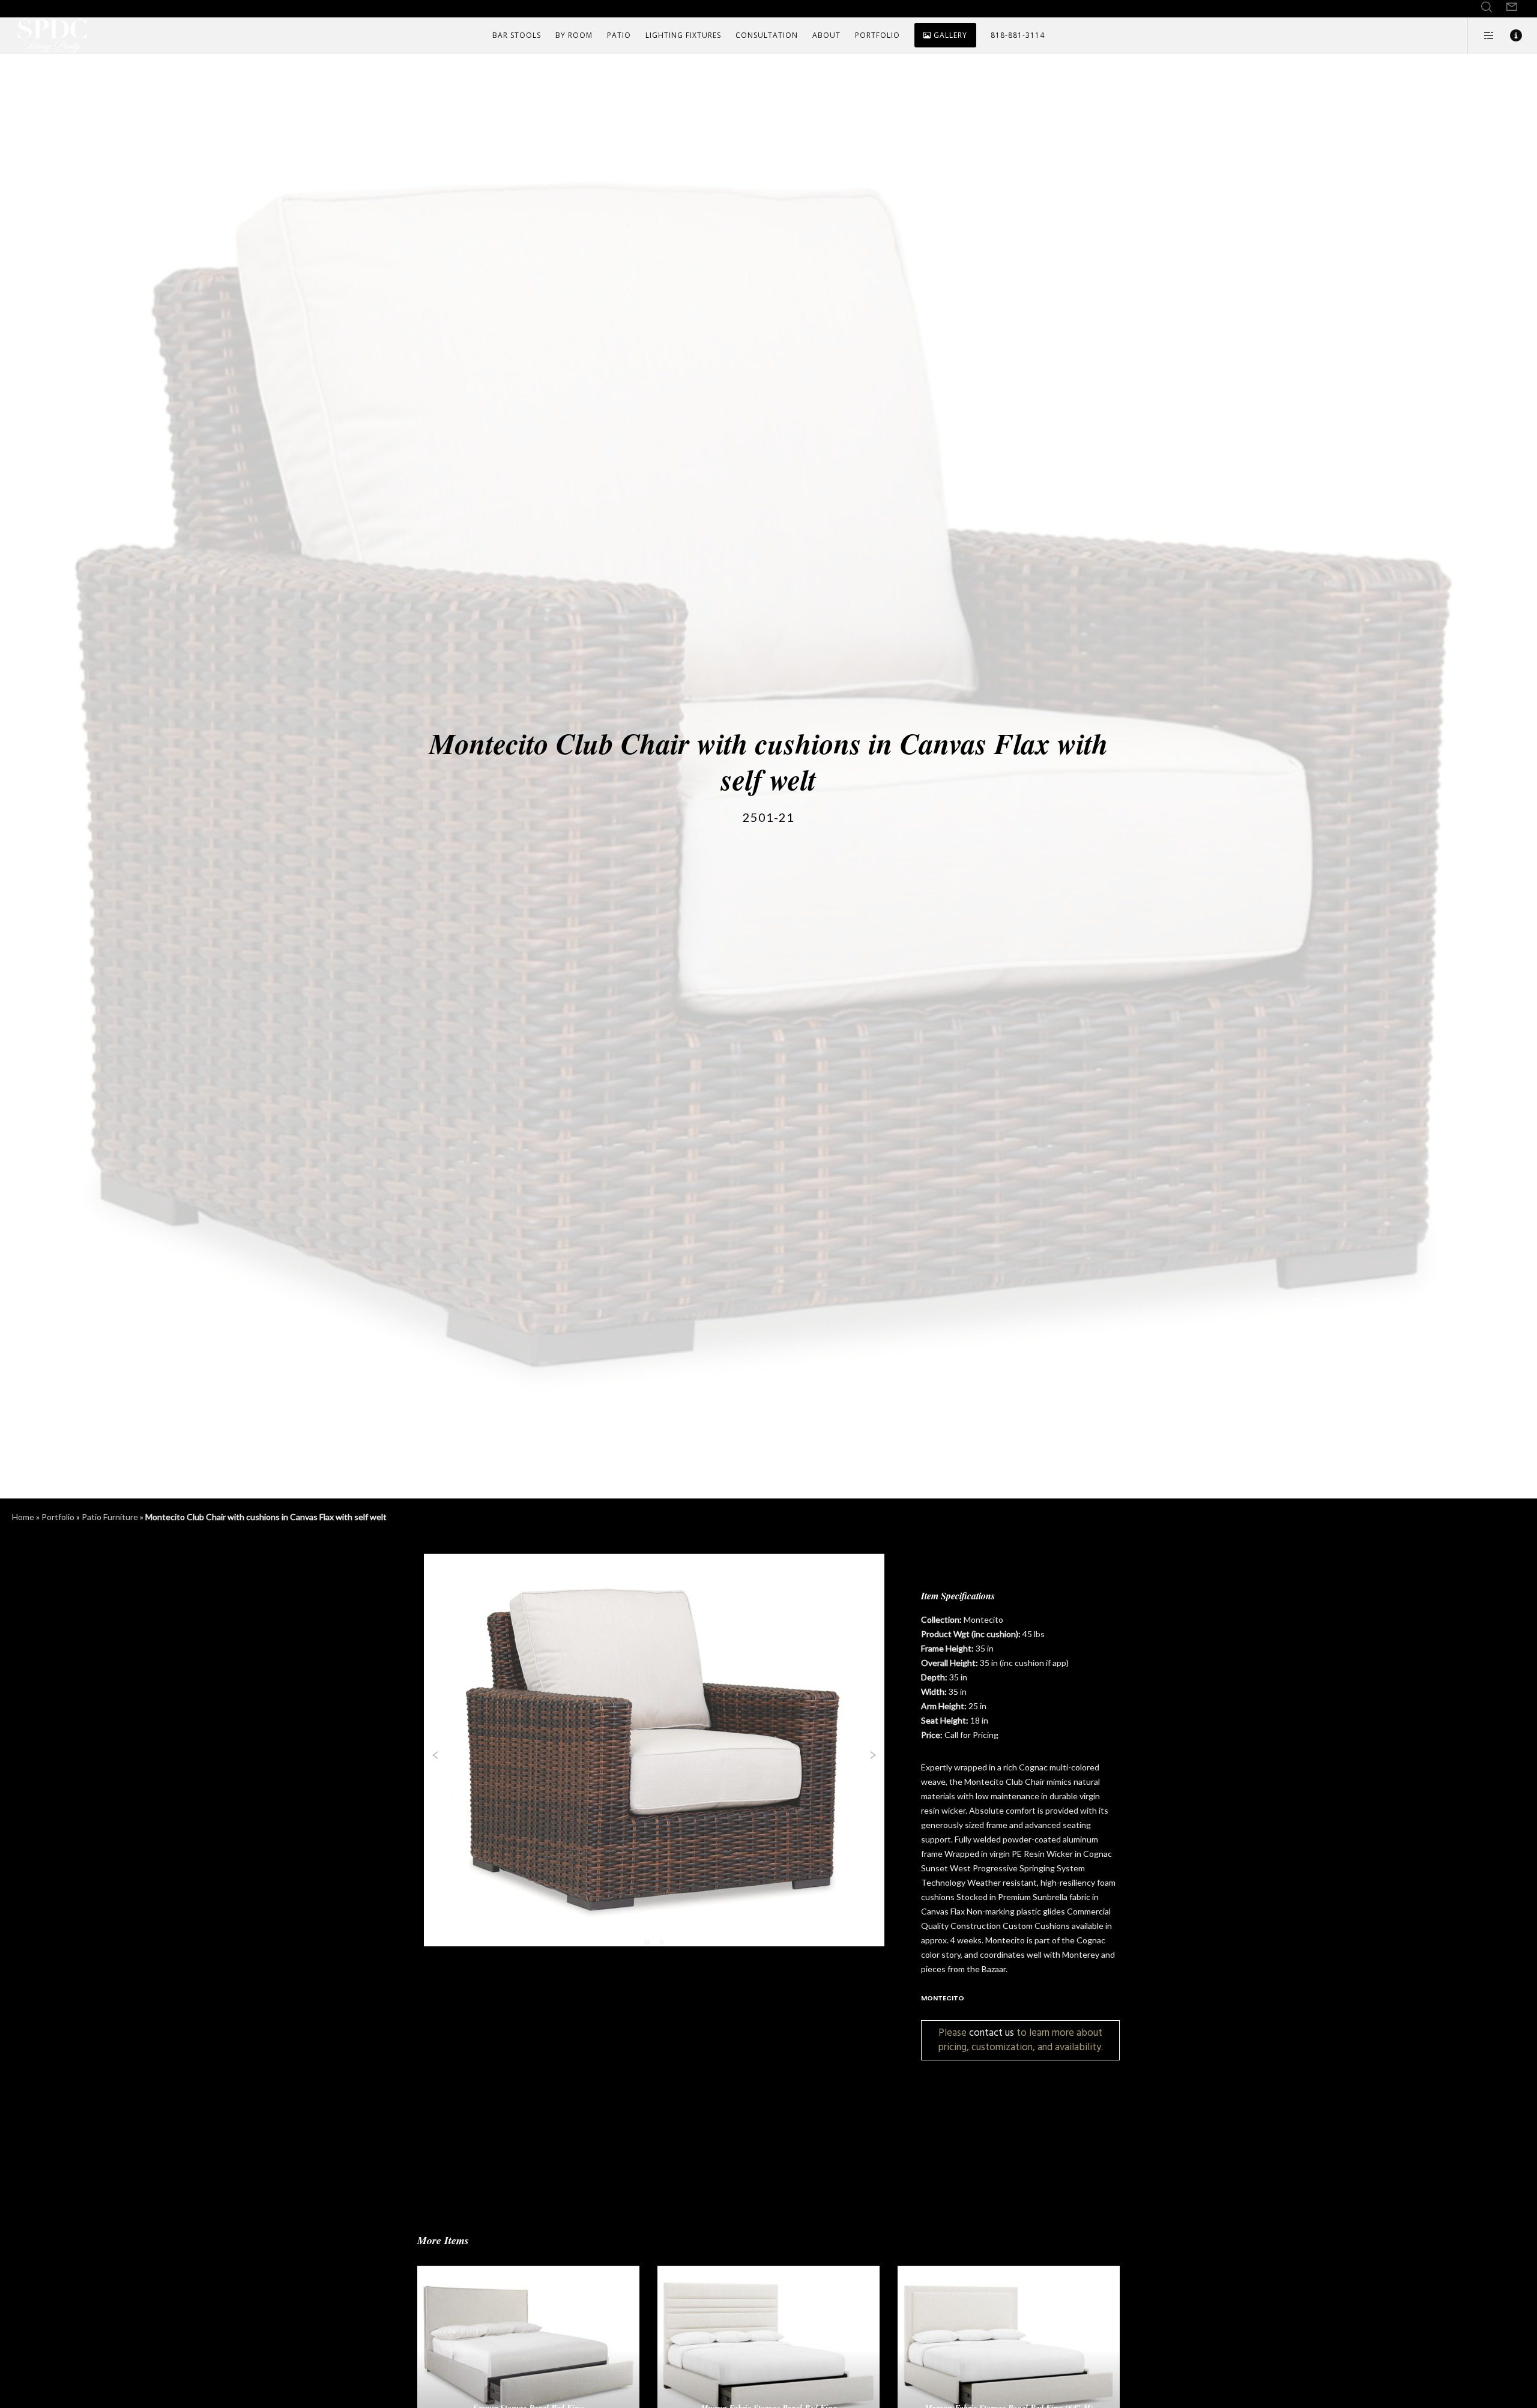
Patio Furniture (110, 1517)
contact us (992, 2032)
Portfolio (58, 1517)
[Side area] (1481, 35)
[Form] (1512, 7)
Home (23, 1517)
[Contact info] (1508, 35)
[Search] (1487, 7)
